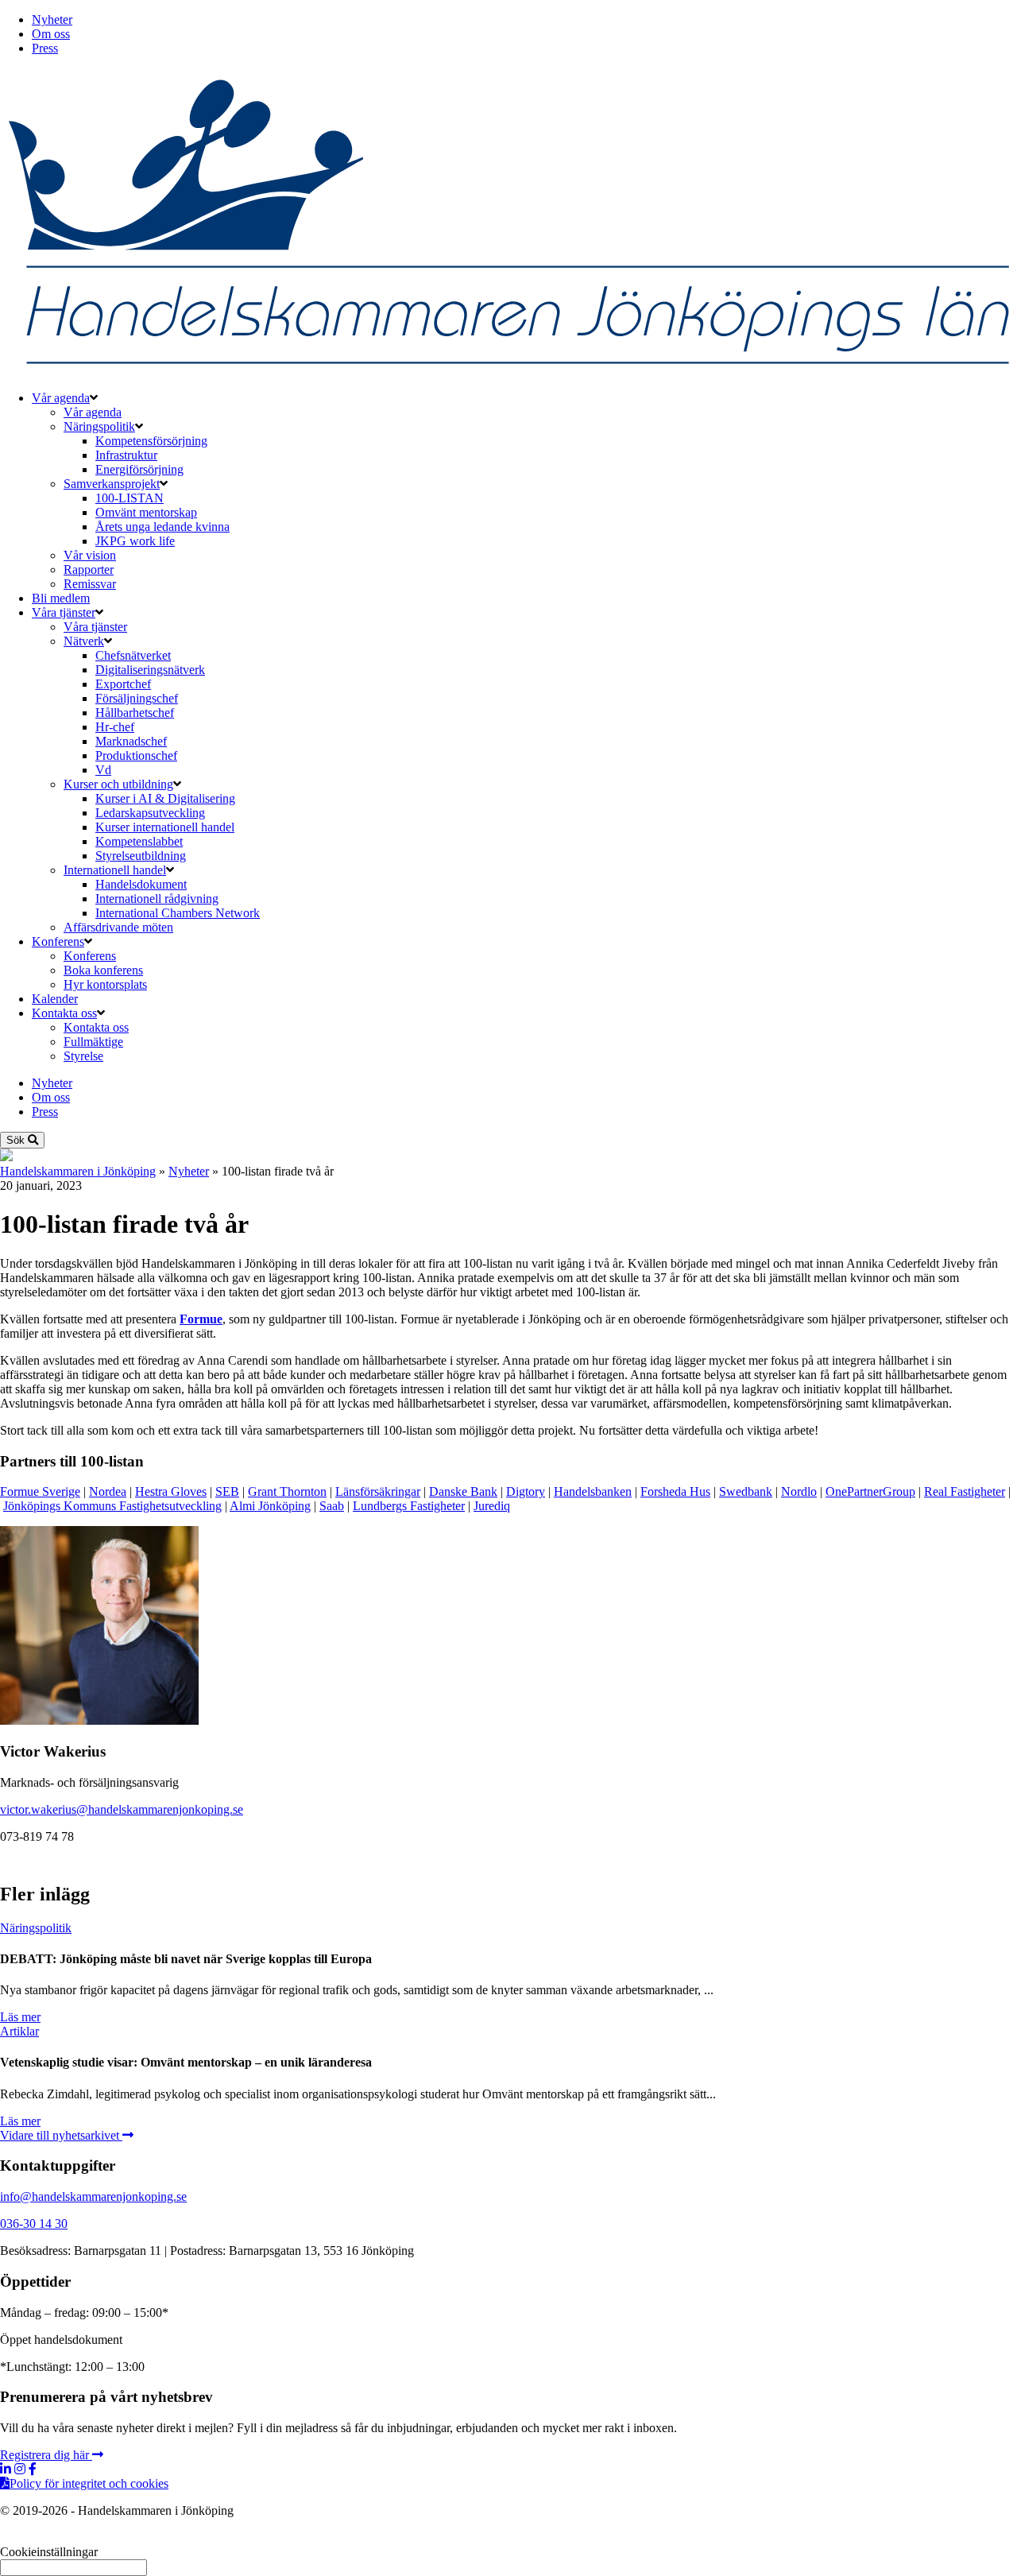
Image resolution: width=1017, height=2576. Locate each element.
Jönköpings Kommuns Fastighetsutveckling (112, 1506)
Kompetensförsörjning (151, 441)
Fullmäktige (93, 1042)
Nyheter (52, 19)
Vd (103, 770)
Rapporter (89, 569)
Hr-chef (115, 727)
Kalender (55, 999)
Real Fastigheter (965, 1491)
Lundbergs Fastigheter (409, 1506)
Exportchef (123, 684)
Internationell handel (115, 870)
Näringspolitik (99, 426)
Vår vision (90, 555)
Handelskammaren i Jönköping (78, 1171)
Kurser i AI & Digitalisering (165, 798)
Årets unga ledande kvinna (162, 527)
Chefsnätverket (133, 655)
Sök (17, 1140)
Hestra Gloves (171, 1491)
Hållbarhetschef (135, 713)
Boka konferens (103, 970)
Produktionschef (136, 755)
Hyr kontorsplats (105, 984)
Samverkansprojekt (112, 484)
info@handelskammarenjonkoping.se (93, 2196)
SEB (227, 1491)
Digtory (526, 1491)
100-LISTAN (130, 498)
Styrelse (83, 1056)
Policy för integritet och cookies (89, 2483)
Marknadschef (131, 741)
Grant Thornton (287, 1491)
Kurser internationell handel (165, 827)
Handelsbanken (593, 1491)
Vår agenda (61, 398)
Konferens (58, 941)
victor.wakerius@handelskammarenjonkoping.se (122, 1809)
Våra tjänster (64, 612)
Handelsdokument (141, 884)
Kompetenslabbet (139, 841)
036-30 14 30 (34, 2223)
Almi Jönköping (270, 1506)
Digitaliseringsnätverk (150, 670)
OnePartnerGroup (870, 1491)
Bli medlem (61, 598)
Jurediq (492, 1506)
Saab (332, 1506)
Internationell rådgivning (157, 899)
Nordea (108, 1491)
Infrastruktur (126, 455)
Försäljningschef (137, 698)
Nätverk (84, 641)
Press (45, 48)
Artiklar (19, 2031)
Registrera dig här (46, 2455)
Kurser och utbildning (118, 784)
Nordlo (799, 1491)
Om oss (51, 34)
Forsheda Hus (675, 1491)
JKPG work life (135, 541)
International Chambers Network (178, 913)
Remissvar (90, 584)
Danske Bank (463, 1491)
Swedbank (746, 1491)
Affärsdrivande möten (118, 927)
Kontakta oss (64, 1013)
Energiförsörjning (139, 469)
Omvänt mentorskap (146, 512)
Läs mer (20, 2017)
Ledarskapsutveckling (150, 813)
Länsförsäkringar (378, 1491)
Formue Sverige (40, 1491)
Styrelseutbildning (141, 856)
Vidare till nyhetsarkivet (61, 2135)
